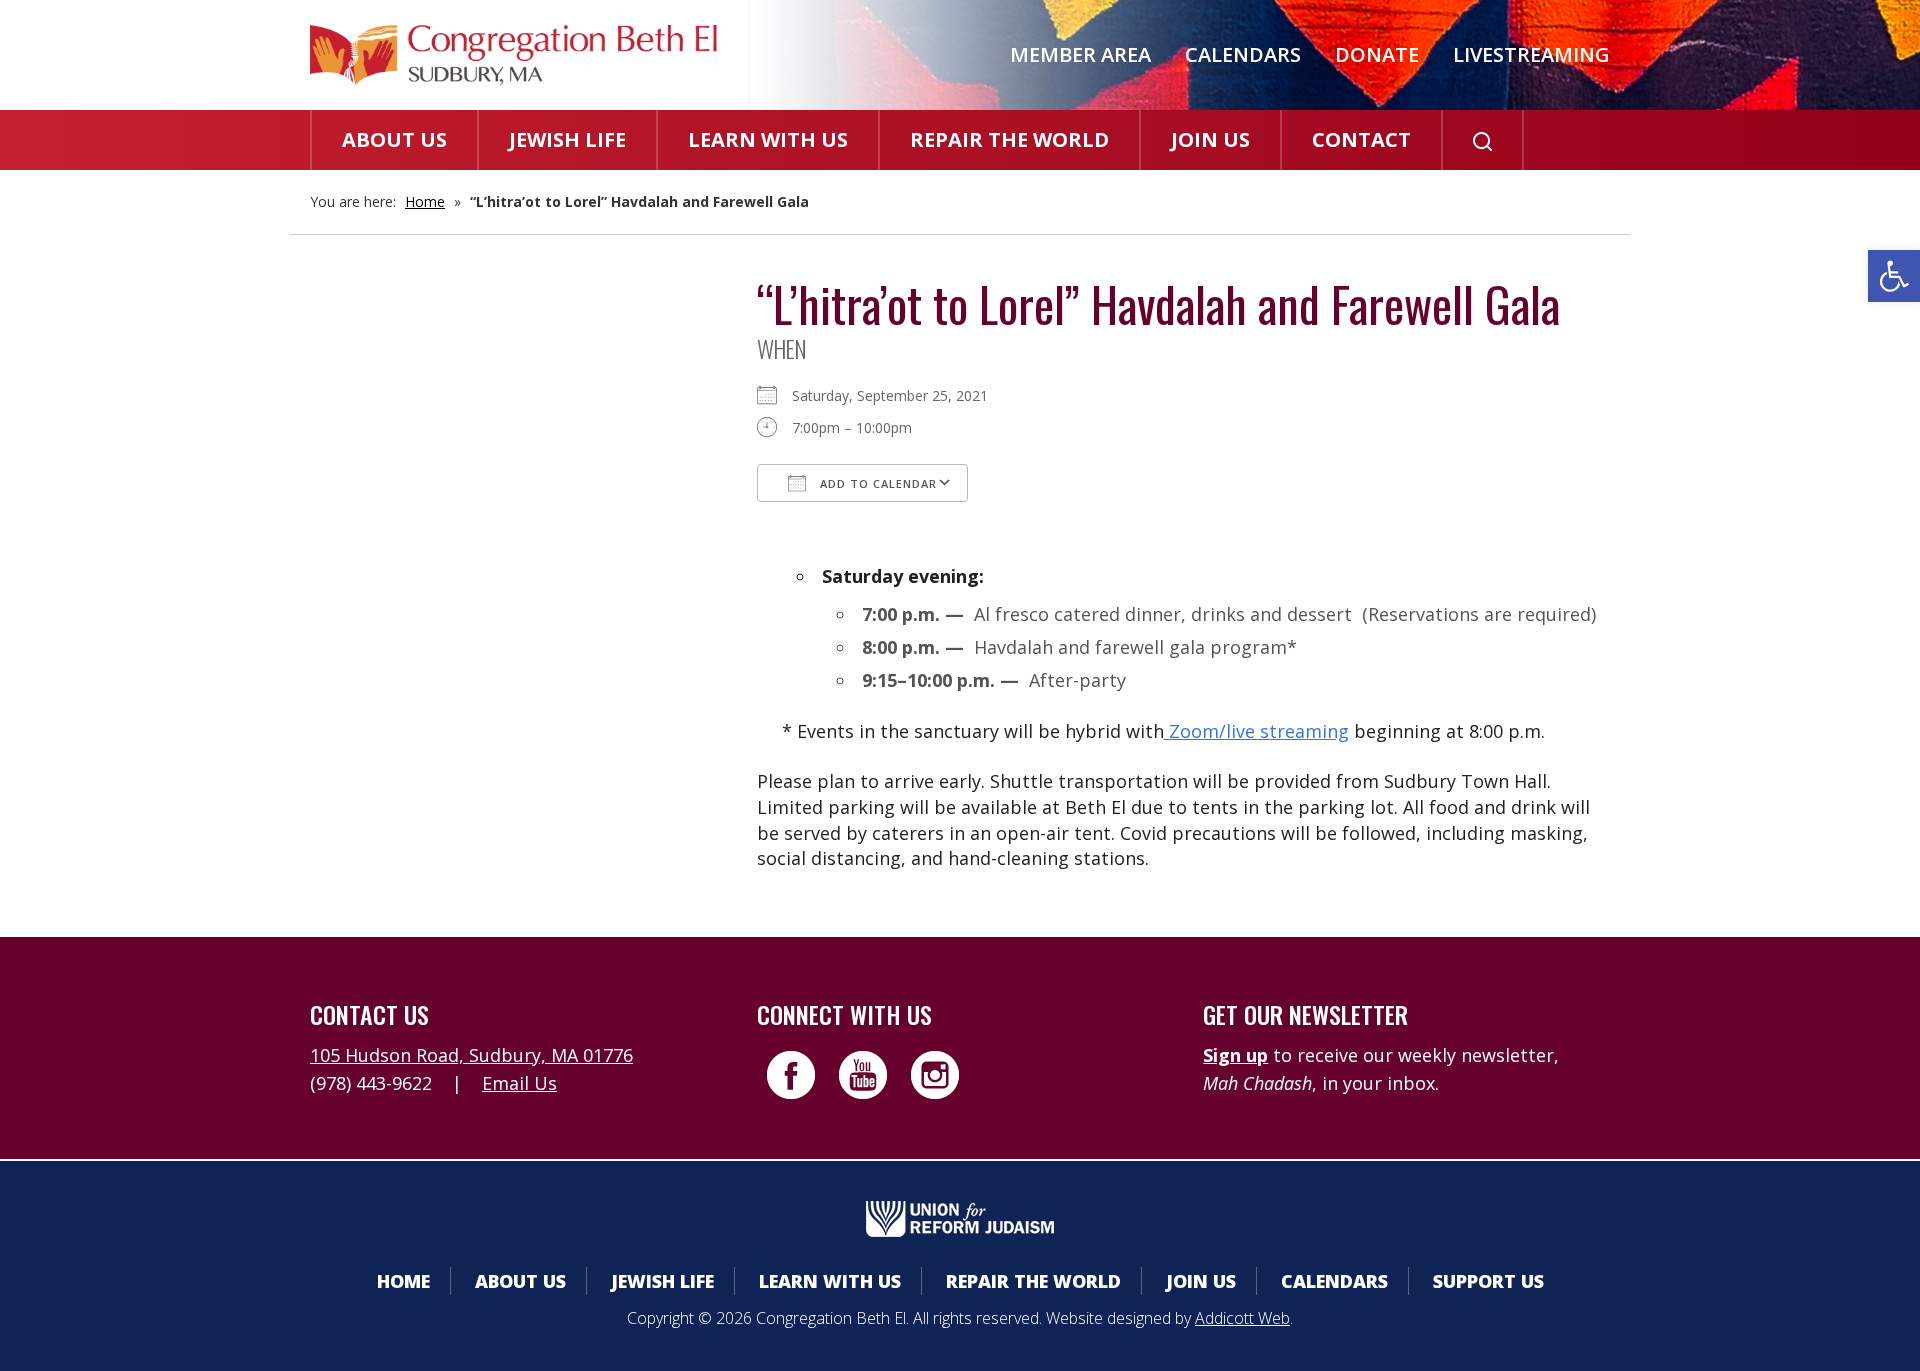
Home (425, 201)
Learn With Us (768, 139)
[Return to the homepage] (513, 55)
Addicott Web (1242, 1318)
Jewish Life (567, 139)
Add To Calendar (876, 483)
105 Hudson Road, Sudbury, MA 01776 (471, 1055)
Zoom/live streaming (1256, 731)
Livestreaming (1531, 54)
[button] (1894, 276)
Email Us (519, 1083)
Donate (1377, 54)
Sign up (1235, 1055)
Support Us (1488, 1281)
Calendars (1243, 54)
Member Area (1080, 54)
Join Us (1210, 139)
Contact (1361, 139)
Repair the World (1009, 139)
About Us (394, 139)
